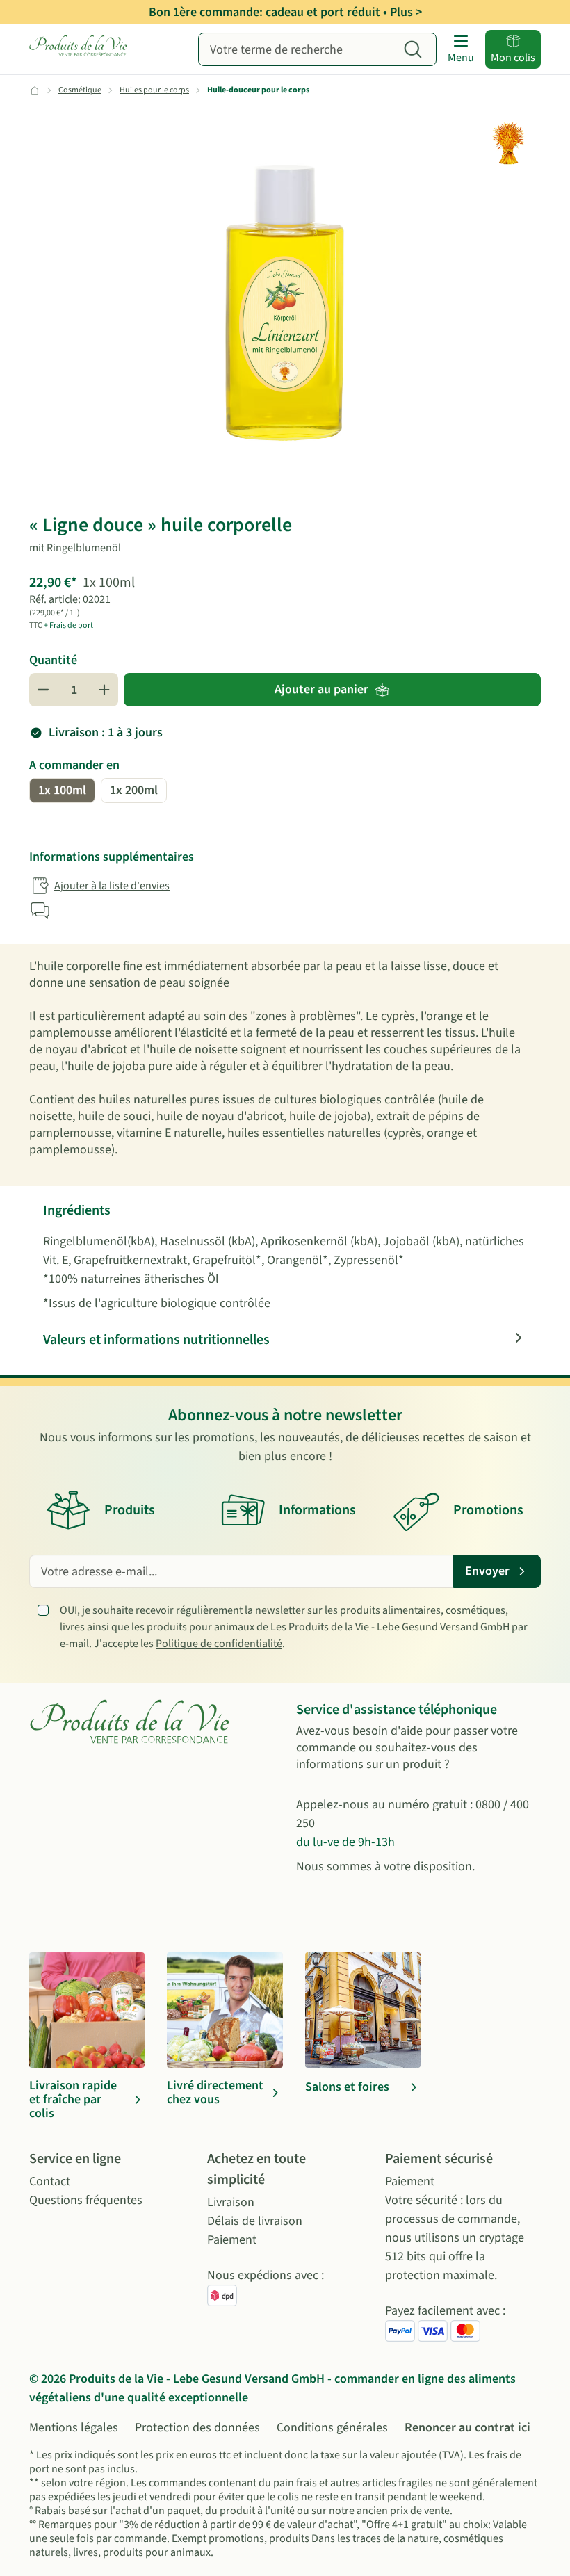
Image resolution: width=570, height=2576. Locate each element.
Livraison (231, 2202)
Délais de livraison (255, 2221)
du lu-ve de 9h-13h (345, 1842)
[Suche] (413, 49)
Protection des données (197, 2428)
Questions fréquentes (86, 2200)
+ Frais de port (68, 625)
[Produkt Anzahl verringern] (43, 690)
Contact (50, 2181)
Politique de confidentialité (219, 1644)
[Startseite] (79, 49)
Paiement (232, 2240)
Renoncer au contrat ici (467, 2428)
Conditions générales (332, 2428)
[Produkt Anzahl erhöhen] (104, 690)
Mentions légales (74, 2428)
